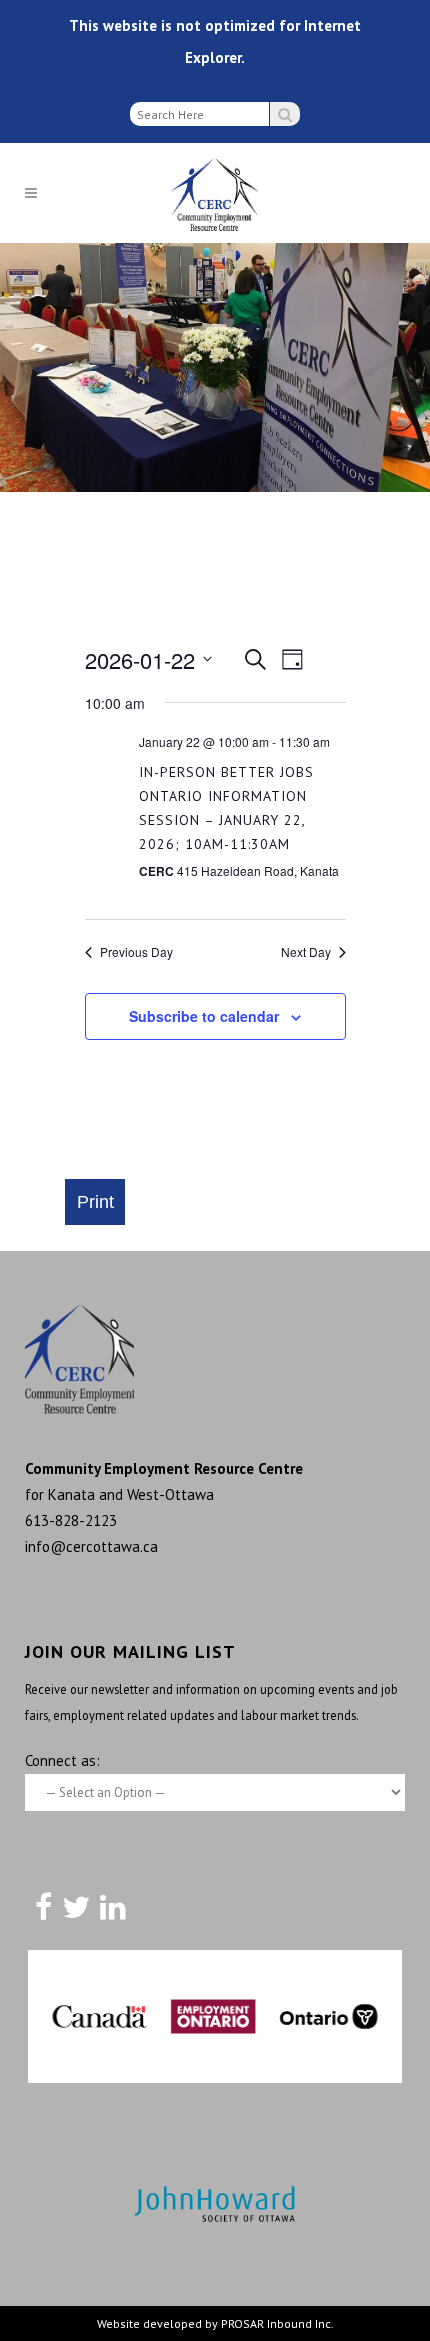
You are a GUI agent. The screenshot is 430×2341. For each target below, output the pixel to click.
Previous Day (136, 952)
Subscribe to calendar (204, 1016)
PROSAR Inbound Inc (276, 2323)
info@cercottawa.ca (91, 1546)
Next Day (306, 952)
